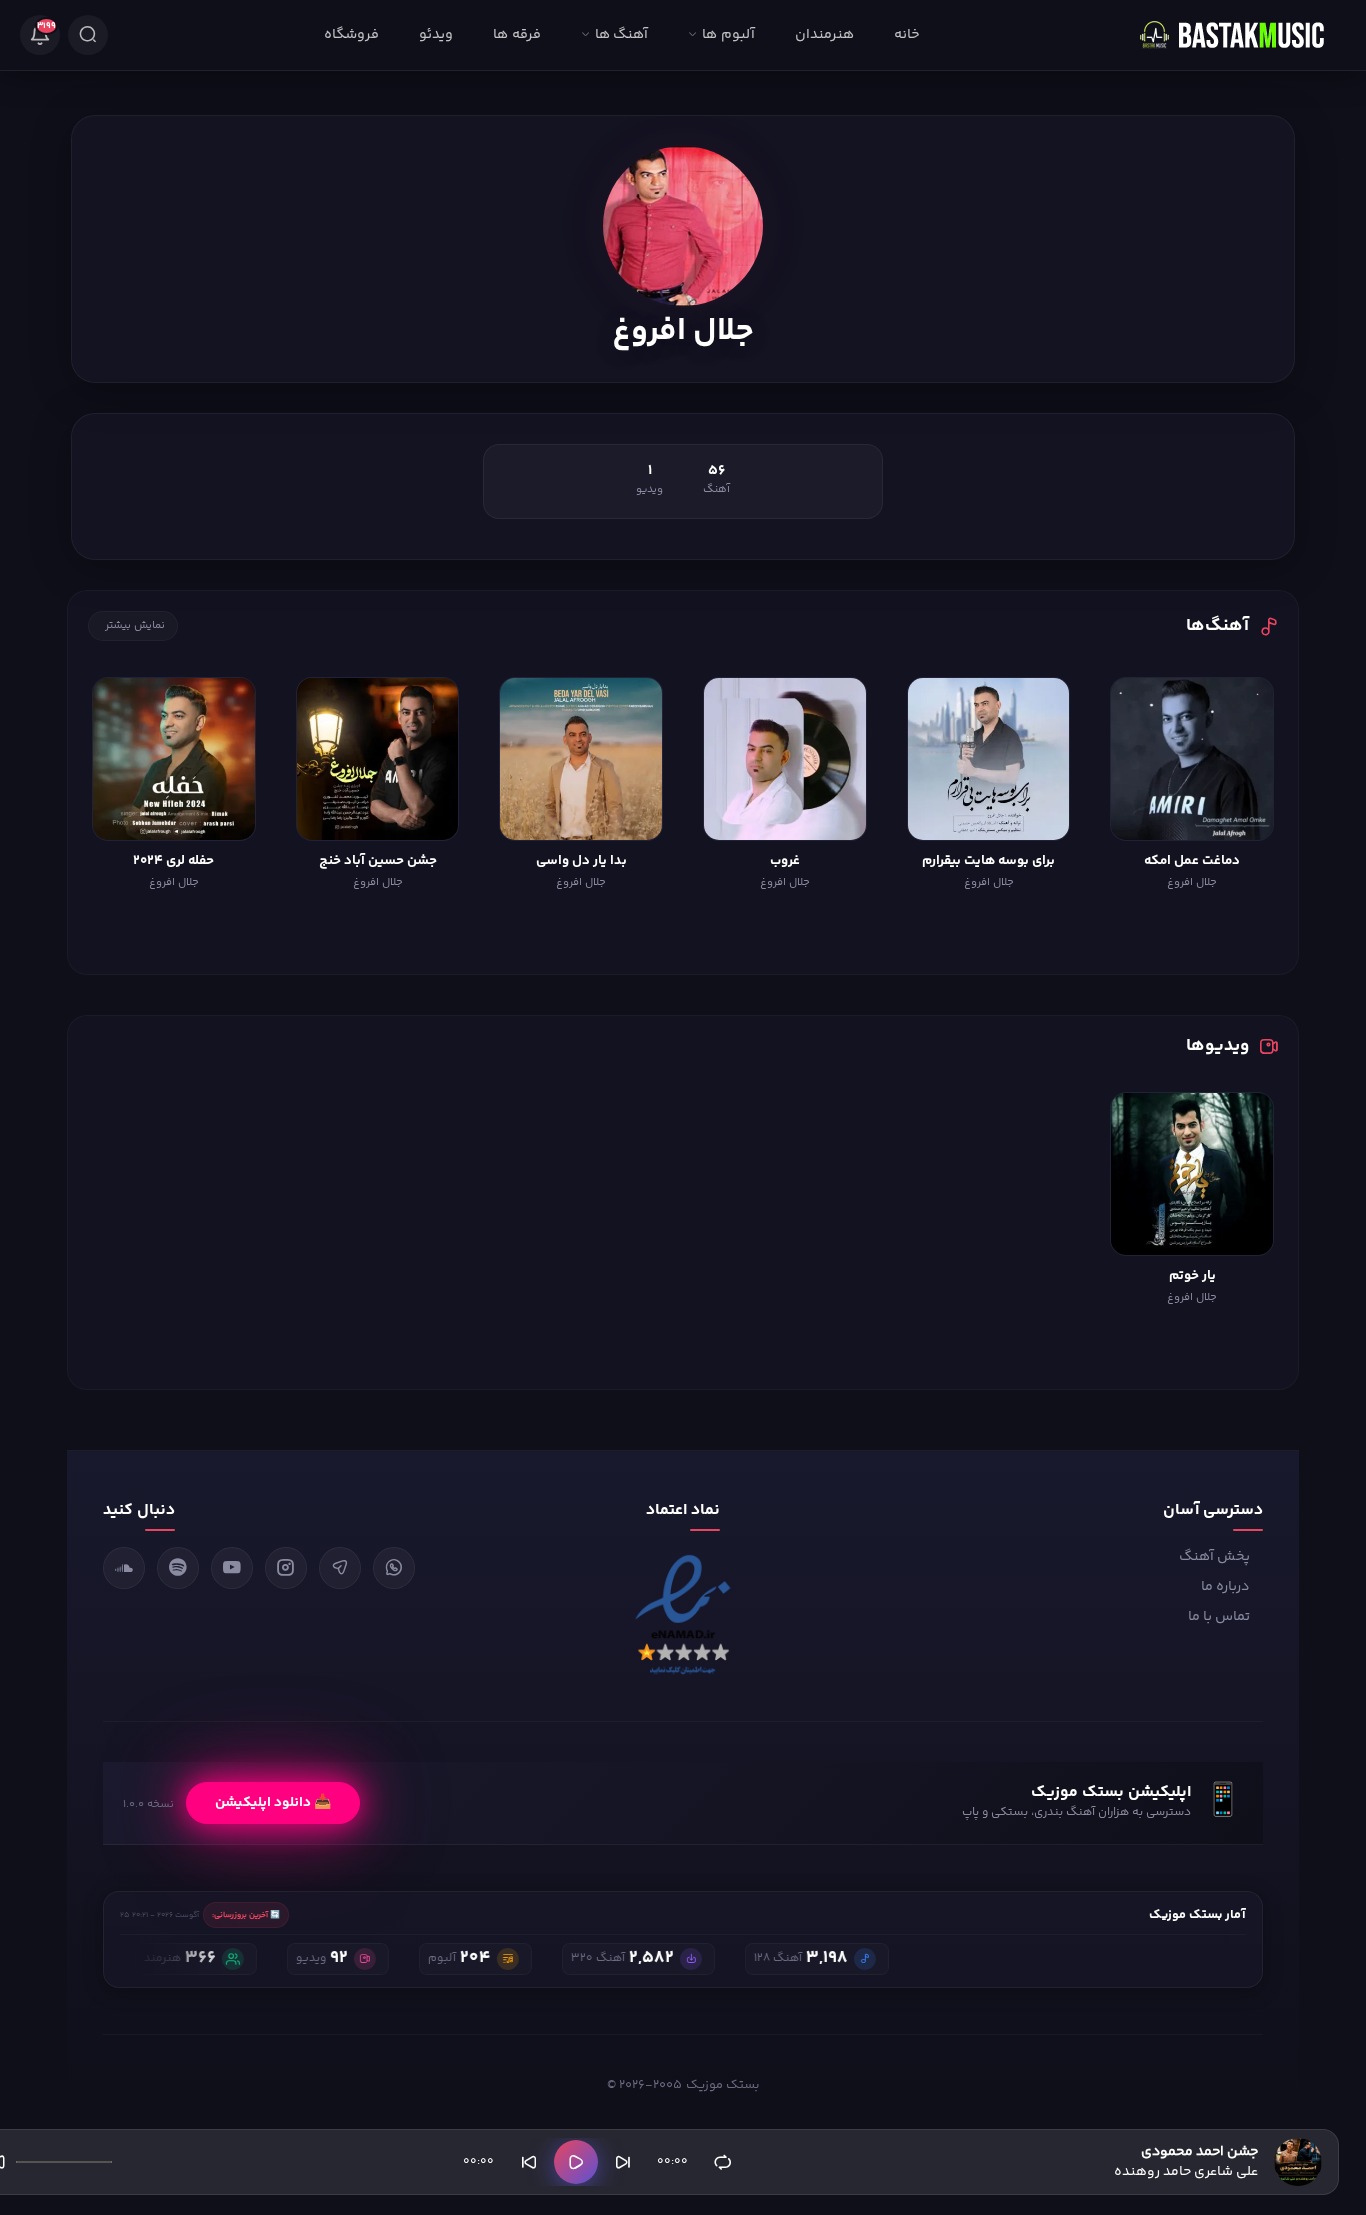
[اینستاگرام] (286, 1568)
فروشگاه (351, 35)
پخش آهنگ (1214, 1557)
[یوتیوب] (232, 1568)
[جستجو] (88, 35)
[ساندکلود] (124, 1568)
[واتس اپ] (394, 1568)
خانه (907, 35)
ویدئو (436, 35)
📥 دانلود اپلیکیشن (273, 1803)
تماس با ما (1219, 1617)
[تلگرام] (340, 1568)
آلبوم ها (728, 35)
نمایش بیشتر (135, 625)
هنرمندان (824, 35)
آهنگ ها (621, 35)
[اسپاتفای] (178, 1568)
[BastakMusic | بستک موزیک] (1241, 35)
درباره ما (1225, 1587)
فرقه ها (516, 35)
